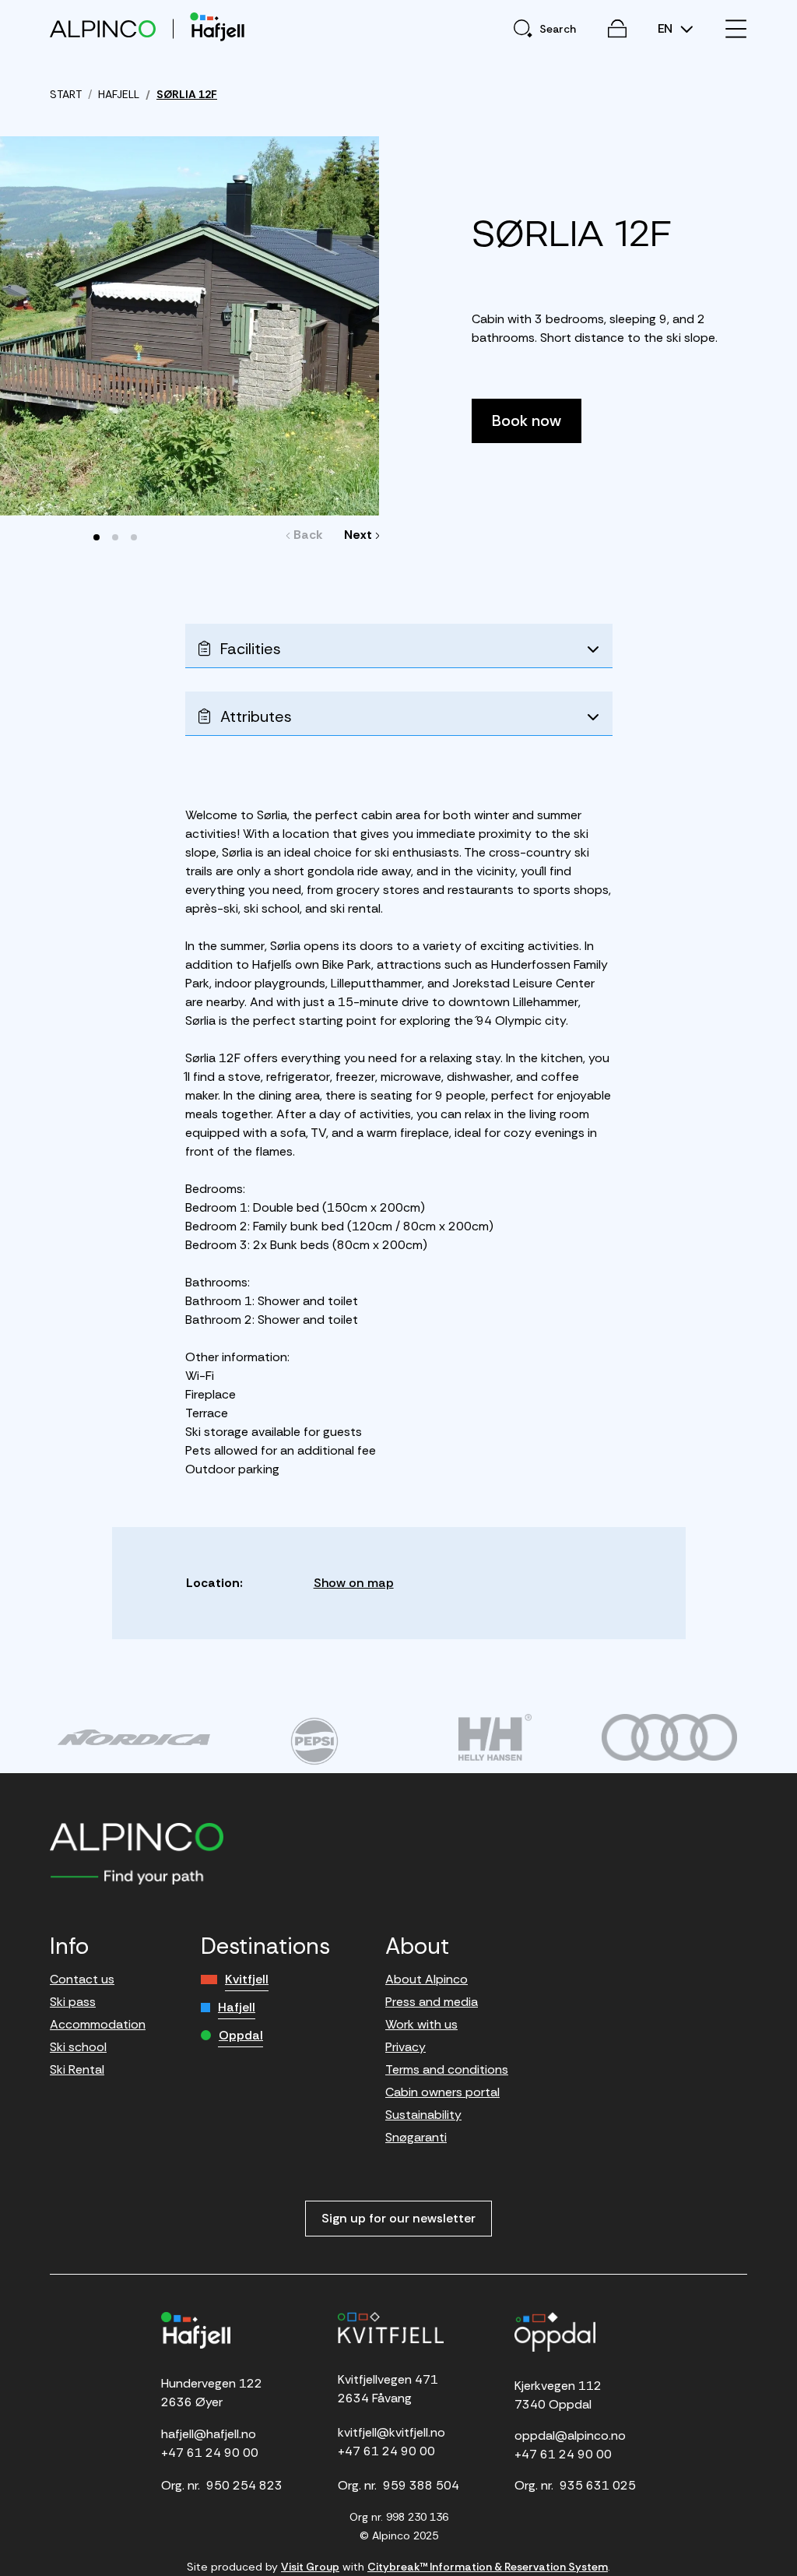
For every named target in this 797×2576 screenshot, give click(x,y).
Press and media (432, 2002)
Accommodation (98, 2024)
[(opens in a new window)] (134, 1737)
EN (667, 29)
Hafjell (237, 2007)
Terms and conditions (447, 2069)
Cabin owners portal (442, 2092)
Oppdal (241, 2035)
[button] (97, 537)
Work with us (421, 2024)
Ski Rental (77, 2069)
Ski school (78, 2047)
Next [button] (358, 535)
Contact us (82, 1979)
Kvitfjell (247, 1979)
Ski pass (73, 2002)
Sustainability (423, 2115)
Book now (527, 421)
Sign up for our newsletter (398, 2218)
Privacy (406, 2047)
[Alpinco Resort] (103, 28)
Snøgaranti (416, 2137)
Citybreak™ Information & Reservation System (488, 2567)
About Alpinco (427, 1979)
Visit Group (310, 2567)
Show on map (354, 1583)
